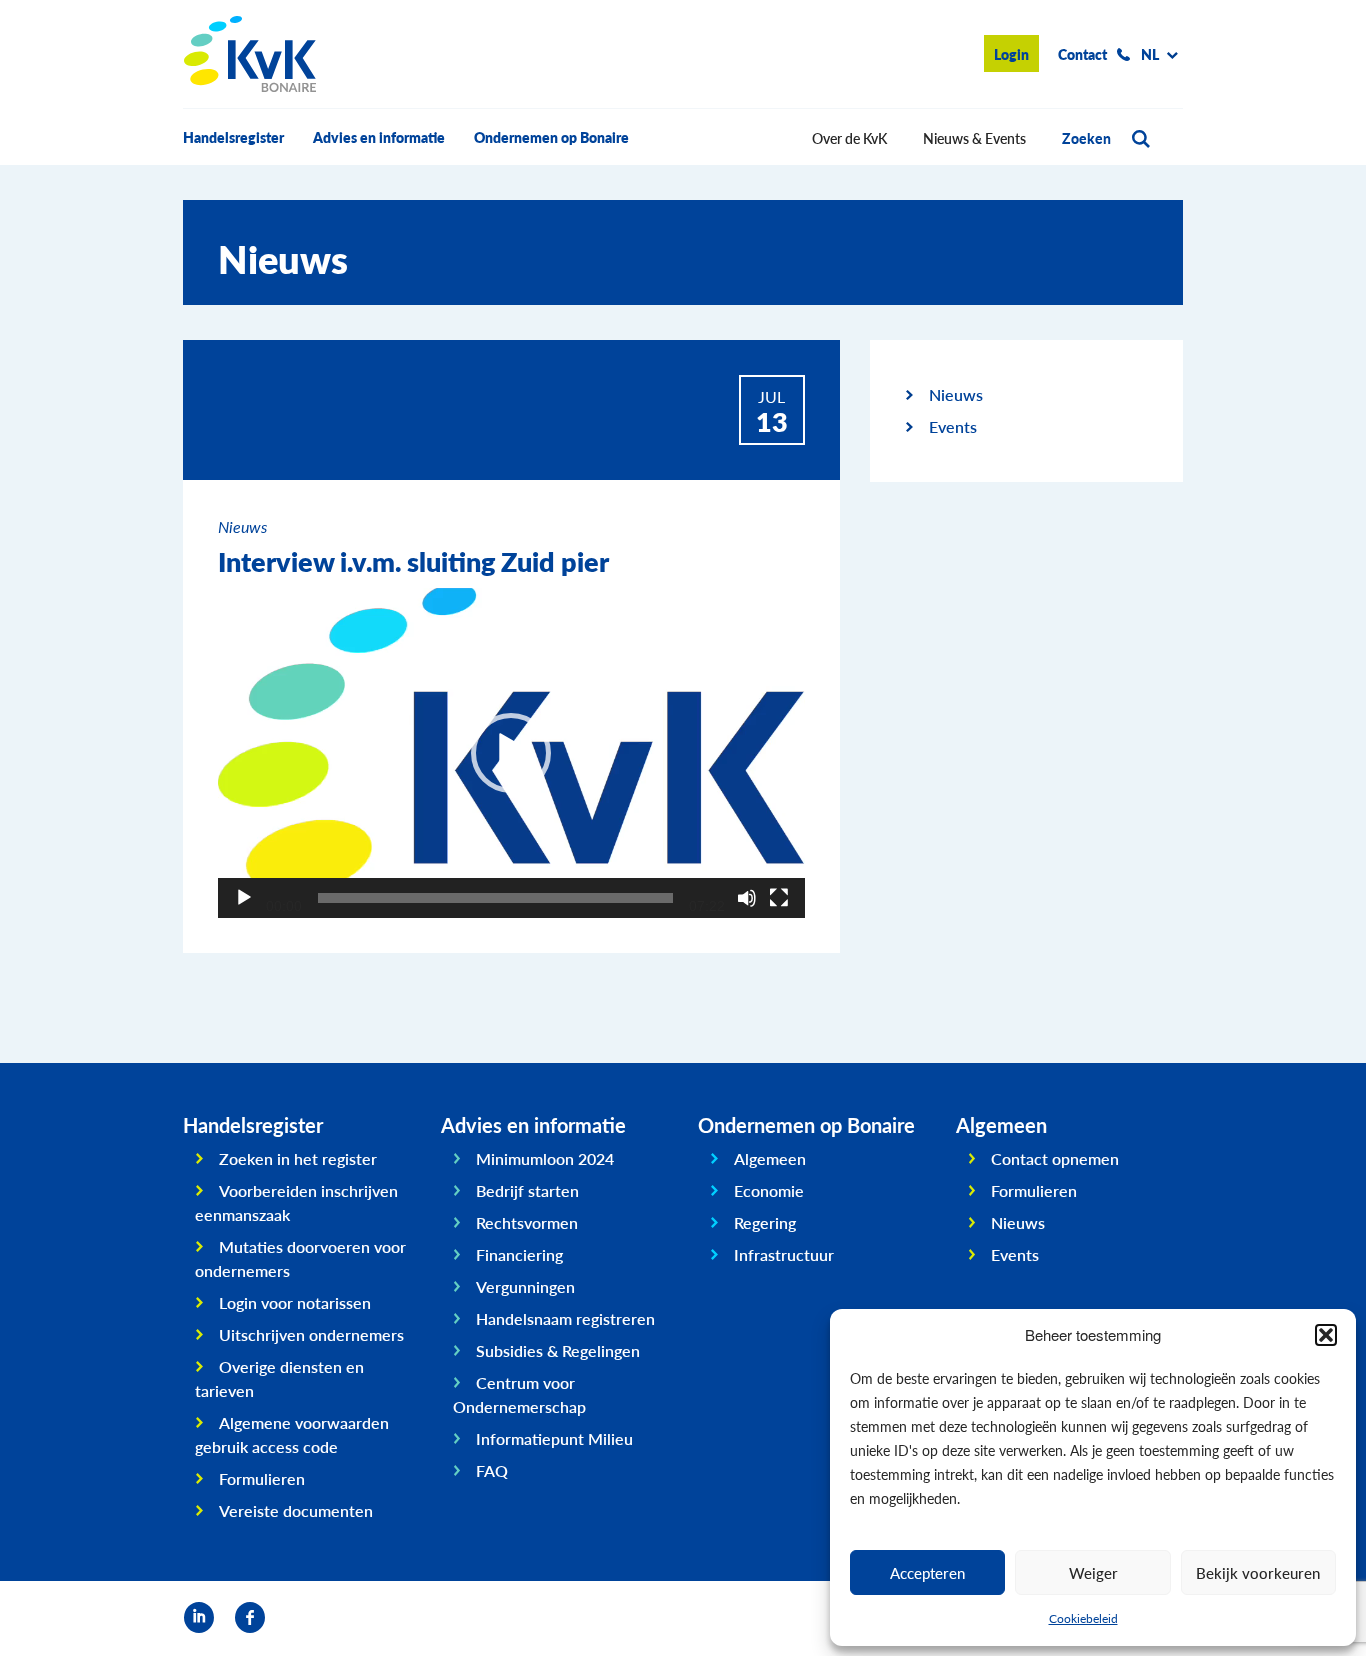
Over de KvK (849, 138)
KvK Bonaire (250, 54)
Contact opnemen (1055, 1158)
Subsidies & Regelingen (558, 1350)
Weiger (1093, 1572)
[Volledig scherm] (779, 898)
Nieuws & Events (974, 138)
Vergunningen (525, 1286)
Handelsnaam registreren (565, 1318)
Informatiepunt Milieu (554, 1438)
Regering (765, 1222)
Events (953, 426)
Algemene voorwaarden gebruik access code (292, 1434)
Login (1011, 54)
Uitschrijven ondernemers (311, 1334)
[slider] (495, 898)
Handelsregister (233, 137)
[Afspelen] (244, 898)
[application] (511, 753)
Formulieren (262, 1478)
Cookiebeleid (1083, 1618)
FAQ (492, 1470)
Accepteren (927, 1572)
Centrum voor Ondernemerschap (519, 1394)
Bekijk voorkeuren (1258, 1572)
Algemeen (770, 1158)
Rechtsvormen (527, 1222)
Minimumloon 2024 (545, 1158)
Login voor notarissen (295, 1302)
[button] (1326, 1335)
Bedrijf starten (527, 1190)
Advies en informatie (379, 137)
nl (1150, 54)
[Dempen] (747, 898)
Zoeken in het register (298, 1158)
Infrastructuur (784, 1254)
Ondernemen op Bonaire (551, 137)
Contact (1082, 54)
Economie (769, 1190)
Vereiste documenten (296, 1510)
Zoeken (1086, 138)
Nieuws (956, 394)
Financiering (519, 1254)
